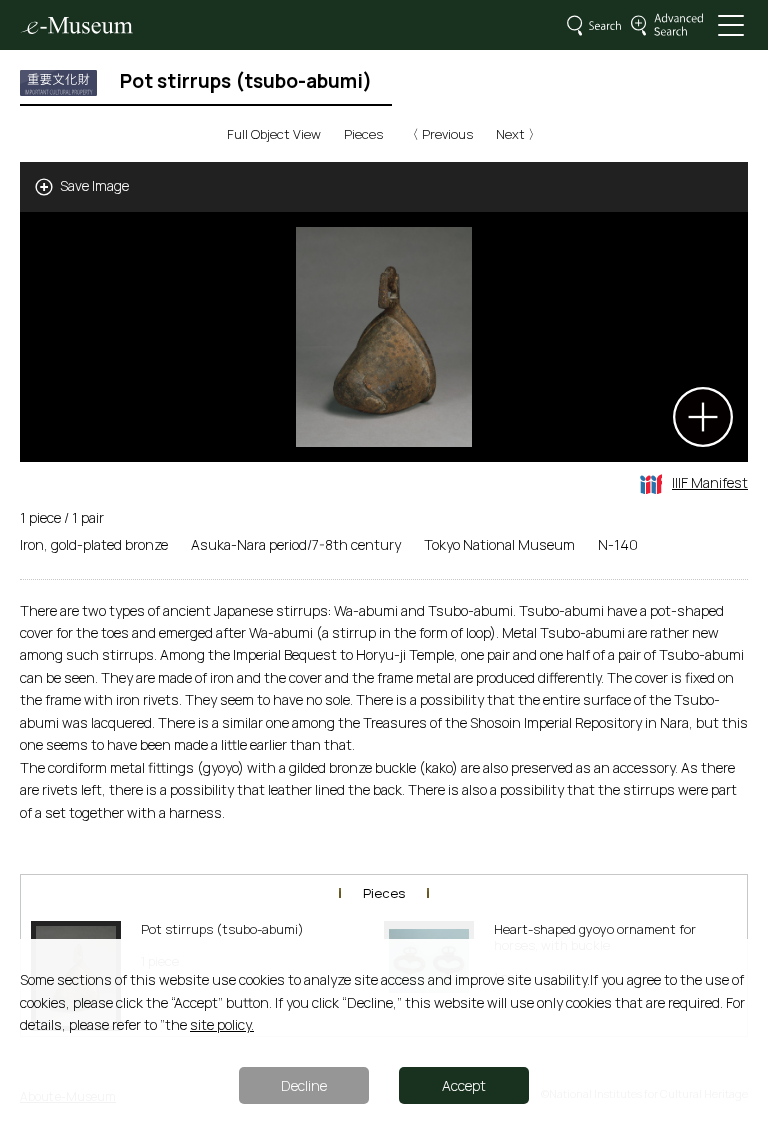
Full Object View (274, 134)
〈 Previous (439, 134)
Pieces (363, 134)
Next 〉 (518, 134)
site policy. (222, 1024)
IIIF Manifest (710, 482)
